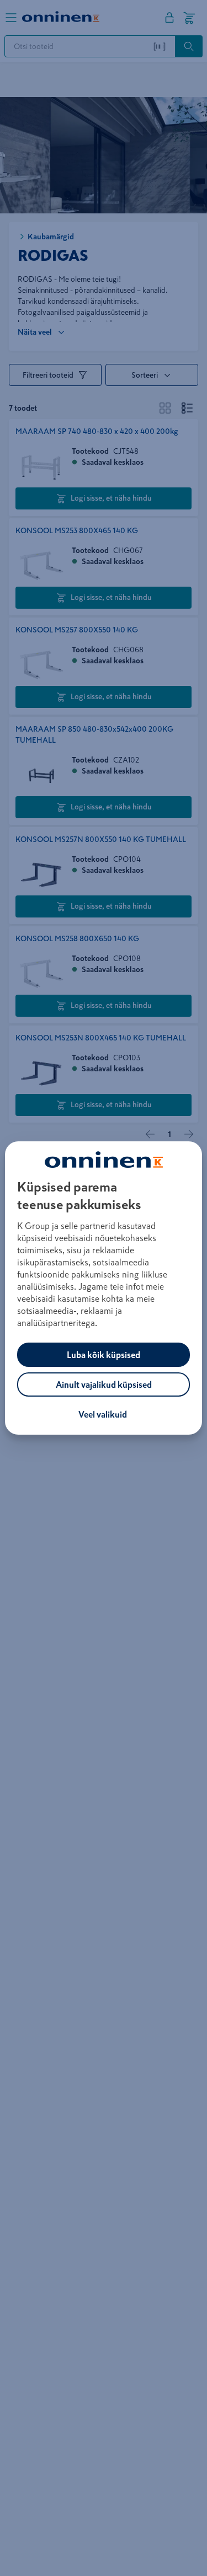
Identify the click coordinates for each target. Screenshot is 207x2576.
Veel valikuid (103, 1414)
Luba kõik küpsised (104, 1355)
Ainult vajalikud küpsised (104, 1384)
